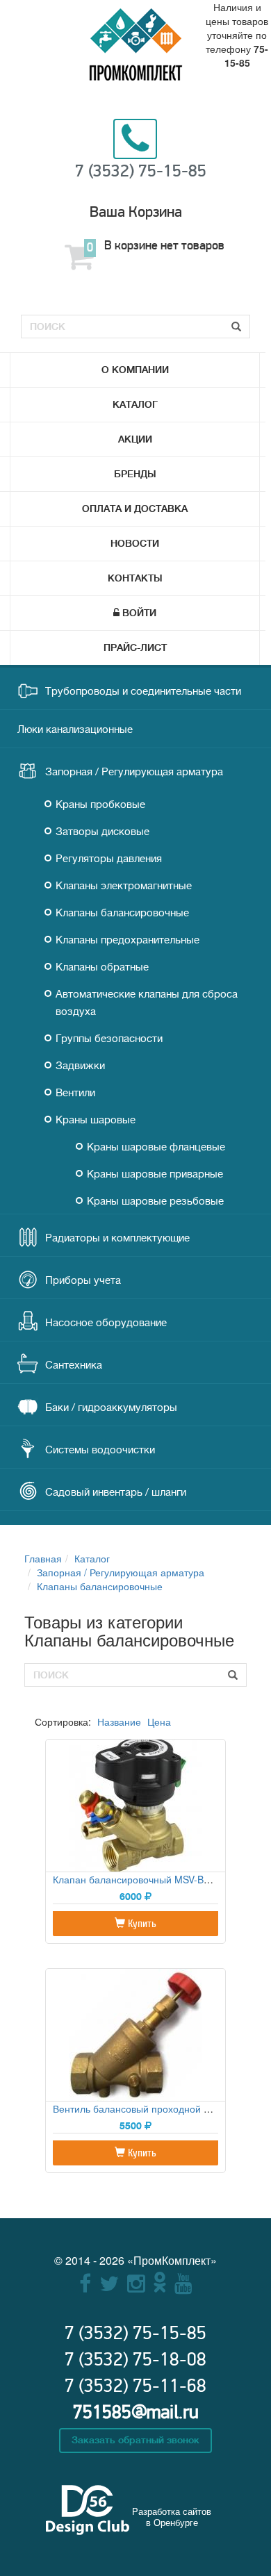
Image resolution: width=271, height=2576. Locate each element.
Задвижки (80, 1066)
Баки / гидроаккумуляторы (111, 1408)
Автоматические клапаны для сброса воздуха (147, 1003)
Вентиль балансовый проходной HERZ (141, 2108)
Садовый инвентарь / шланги (116, 1493)
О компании (135, 370)
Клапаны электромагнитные (124, 886)
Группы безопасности (109, 1039)
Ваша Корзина (136, 212)
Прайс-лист (135, 647)
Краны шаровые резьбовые (155, 1202)
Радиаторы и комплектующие (117, 1238)
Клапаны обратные (102, 967)
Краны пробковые (100, 805)
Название (119, 1722)
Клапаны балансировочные (122, 913)
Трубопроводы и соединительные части (143, 692)
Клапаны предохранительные (128, 940)
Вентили (75, 1093)
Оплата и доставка (135, 509)
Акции (135, 439)
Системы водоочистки (100, 1450)
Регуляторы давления (109, 859)
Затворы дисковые (102, 832)
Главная (43, 1558)
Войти (139, 613)
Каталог (135, 404)
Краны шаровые (96, 1120)
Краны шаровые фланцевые (156, 1147)
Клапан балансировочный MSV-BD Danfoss (151, 1879)
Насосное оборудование (106, 1323)
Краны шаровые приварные (155, 1174)
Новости (135, 543)
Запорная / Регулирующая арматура (134, 772)
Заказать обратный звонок (135, 2440)
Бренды (135, 474)
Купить (141, 1924)
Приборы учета (83, 1281)
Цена (159, 1722)
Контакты (135, 578)
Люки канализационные (75, 730)
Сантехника (74, 1365)
